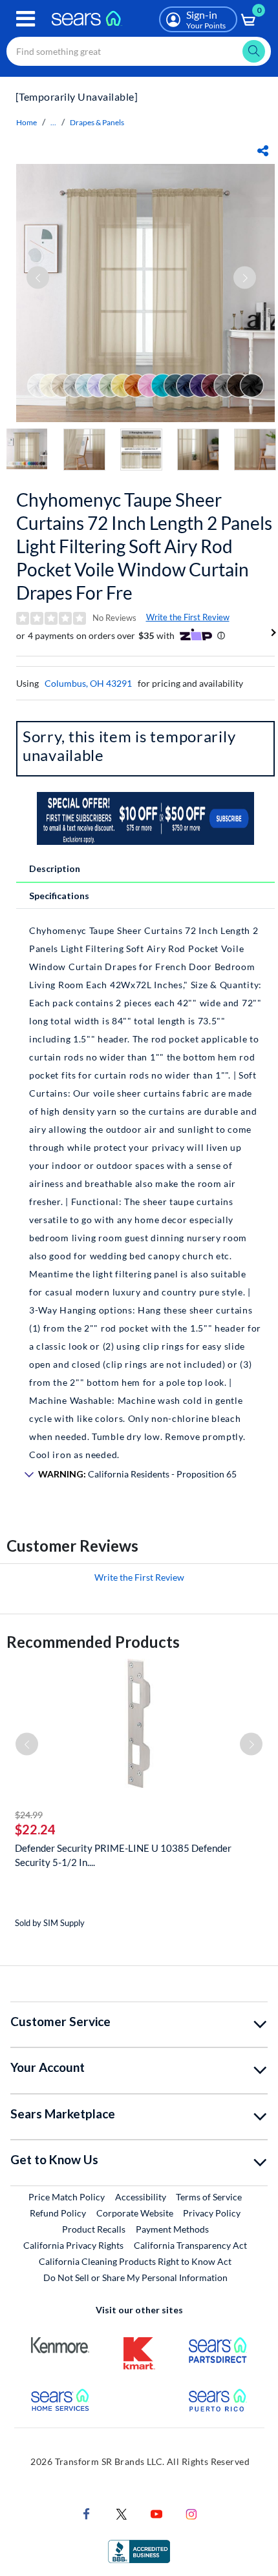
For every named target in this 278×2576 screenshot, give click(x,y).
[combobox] (139, 51)
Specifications (59, 896)
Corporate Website (135, 2213)
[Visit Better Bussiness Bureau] (139, 2550)
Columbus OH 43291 (88, 683)
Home (27, 122)
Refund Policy (58, 2213)
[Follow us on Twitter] (122, 2512)
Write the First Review (188, 617)
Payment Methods (172, 2229)
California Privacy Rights (73, 2245)
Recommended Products (93, 1642)
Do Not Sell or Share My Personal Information (135, 2277)
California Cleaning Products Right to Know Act (135, 2261)
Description (55, 868)
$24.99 (29, 1815)
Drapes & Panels (97, 122)
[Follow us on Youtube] (156, 2512)
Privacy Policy (212, 2213)
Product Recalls (94, 2229)
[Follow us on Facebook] (87, 2512)
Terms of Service (209, 2197)
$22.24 (35, 1829)
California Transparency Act (190, 2245)
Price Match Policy (67, 2197)
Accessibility (141, 2197)
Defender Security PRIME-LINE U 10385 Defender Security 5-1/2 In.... (123, 1855)
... (53, 122)
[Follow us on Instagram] (191, 2512)
